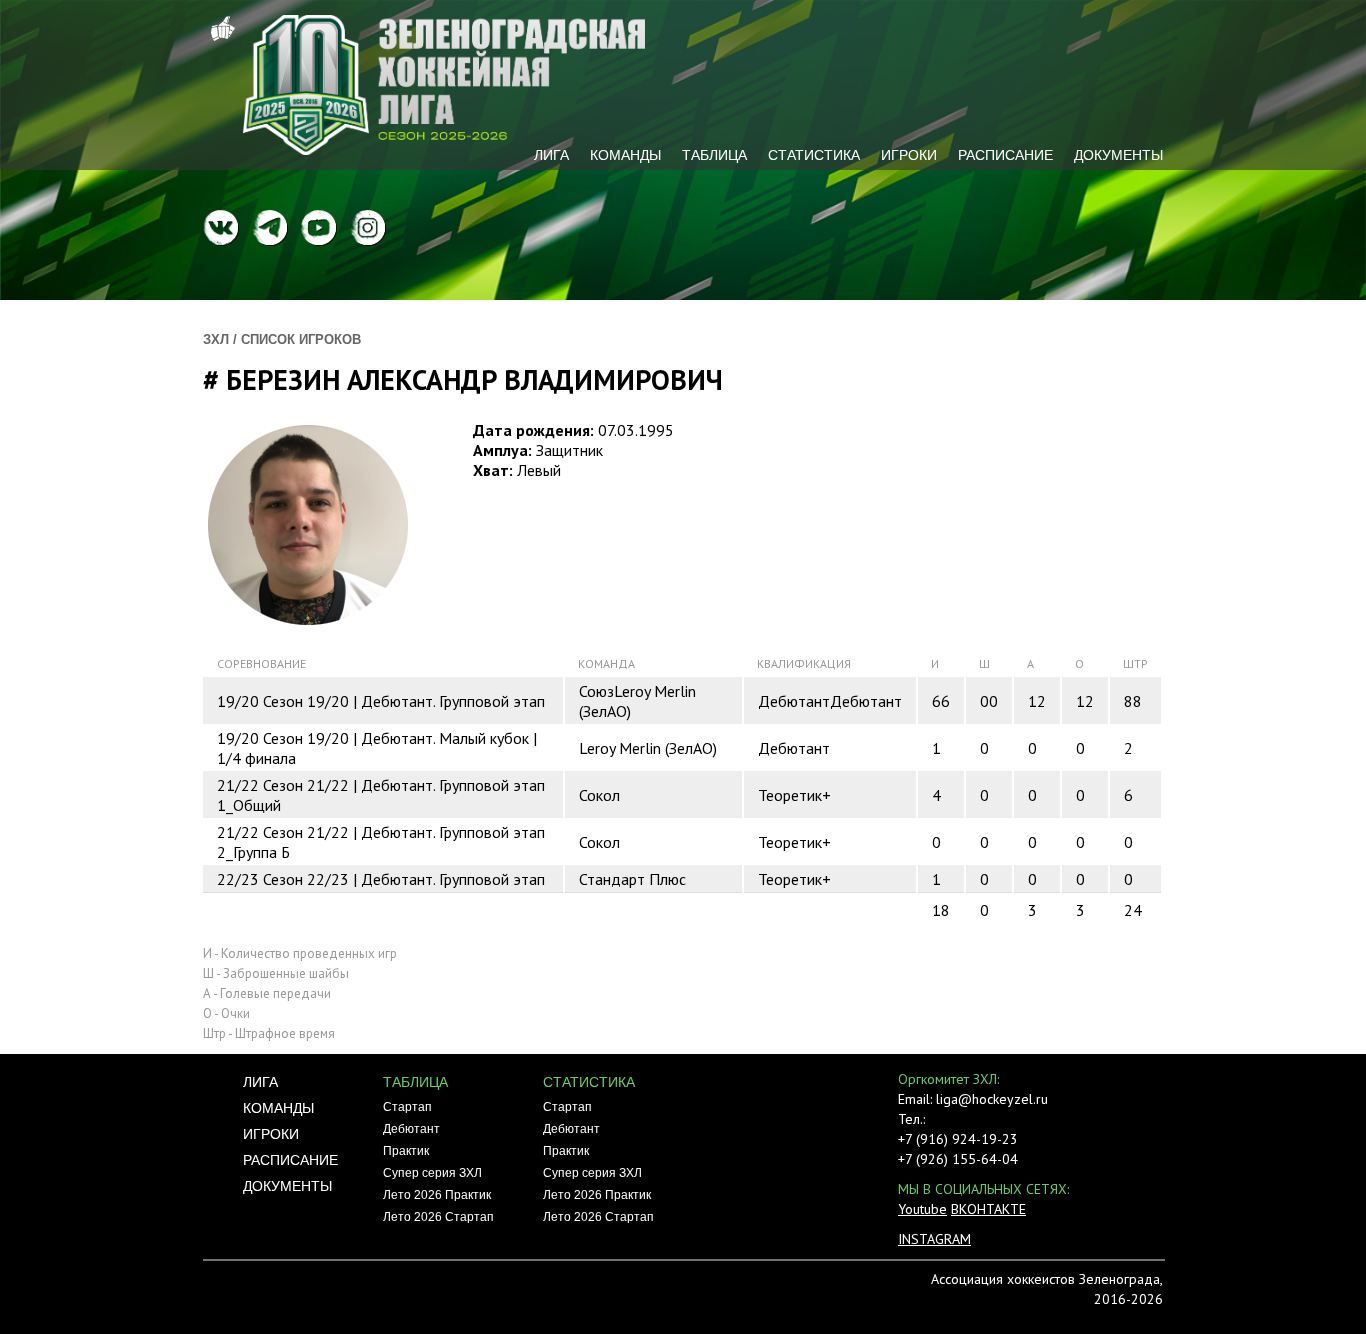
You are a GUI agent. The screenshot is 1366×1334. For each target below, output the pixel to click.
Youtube (922, 1209)
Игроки (909, 155)
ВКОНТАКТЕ (988, 1209)
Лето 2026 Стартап (438, 1217)
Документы (1118, 155)
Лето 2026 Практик (437, 1195)
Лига (551, 155)
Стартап (407, 1107)
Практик (406, 1151)
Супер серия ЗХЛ (432, 1173)
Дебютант (411, 1129)
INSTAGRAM (934, 1239)
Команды (625, 155)
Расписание (1005, 155)
